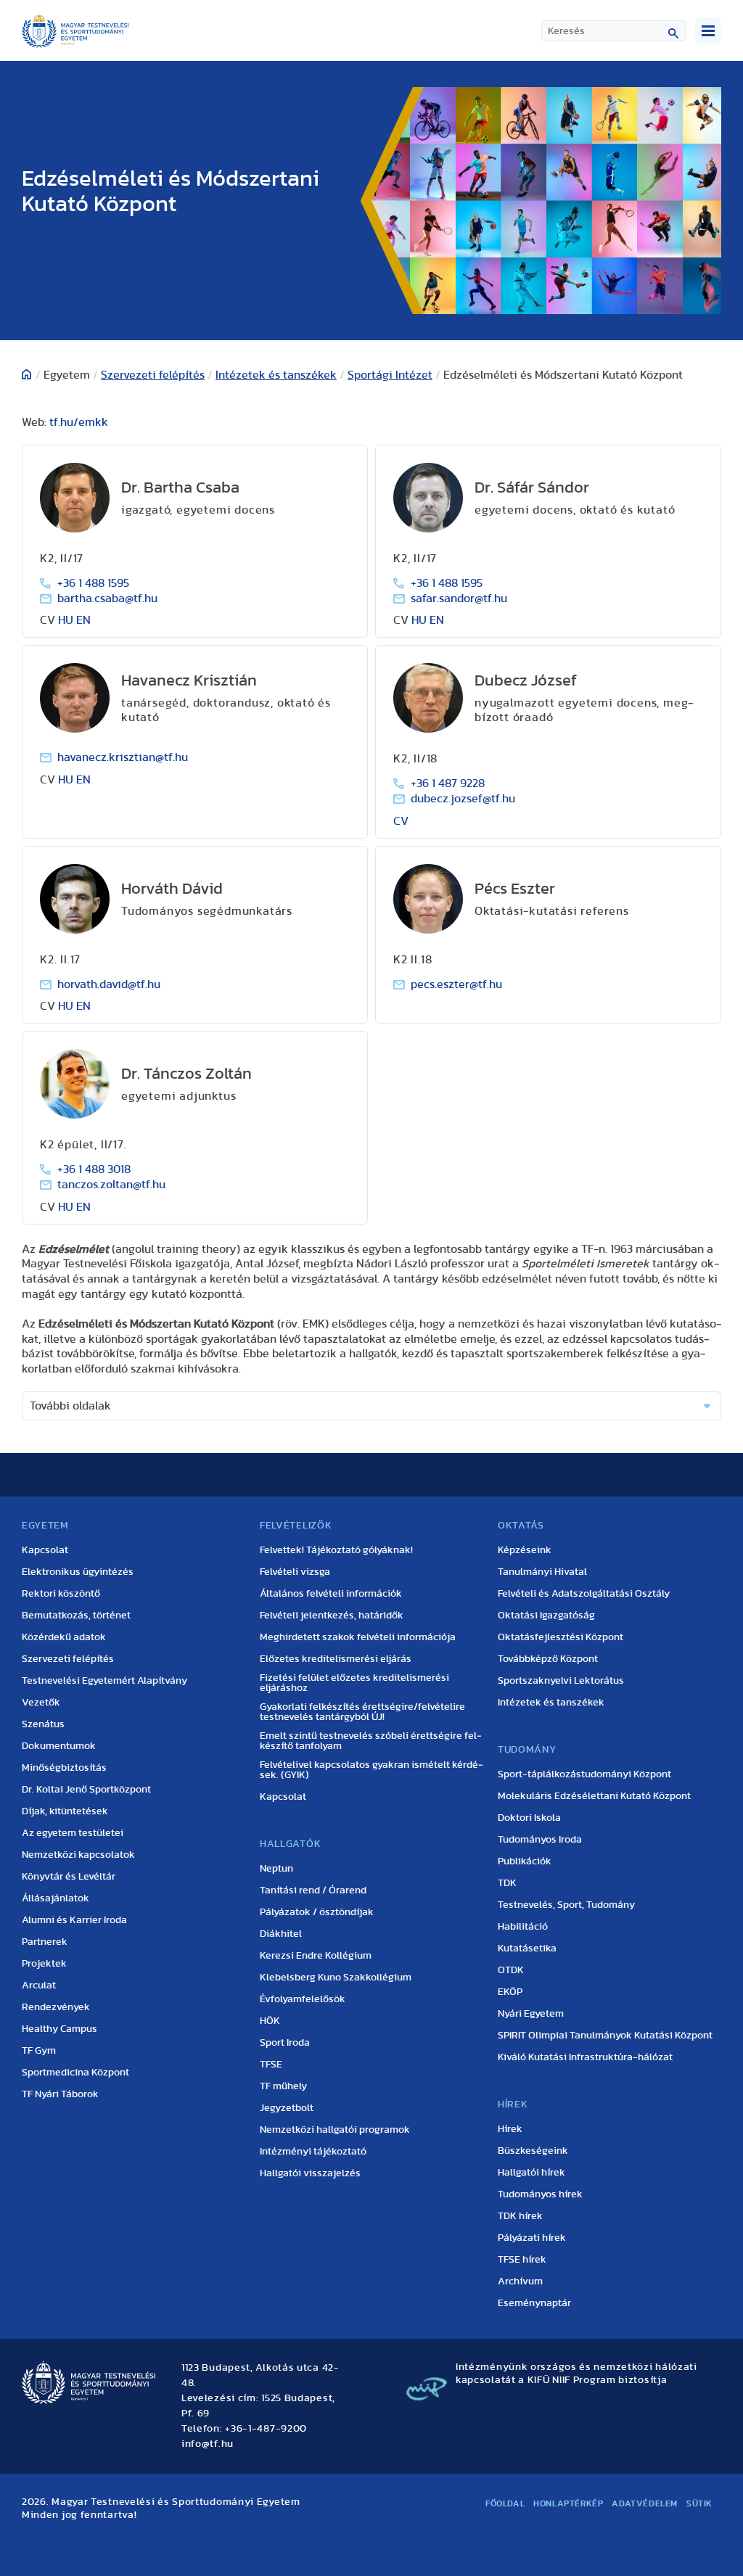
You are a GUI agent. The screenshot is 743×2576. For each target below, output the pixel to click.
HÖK (270, 2021)
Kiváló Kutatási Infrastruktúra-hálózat (585, 2057)
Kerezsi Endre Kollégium (316, 1956)
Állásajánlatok (56, 1898)
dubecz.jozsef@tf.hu (463, 799)
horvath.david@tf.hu (109, 984)
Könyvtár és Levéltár (69, 1877)
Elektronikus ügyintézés (78, 1572)
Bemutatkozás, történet (76, 1616)
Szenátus (43, 1724)
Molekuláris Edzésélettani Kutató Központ (594, 1796)
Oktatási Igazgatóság (546, 1616)
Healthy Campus (59, 2029)
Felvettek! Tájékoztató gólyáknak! (336, 1550)
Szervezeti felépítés (153, 375)
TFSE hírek (522, 2260)
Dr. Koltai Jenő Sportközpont (86, 1790)
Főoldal (505, 2503)
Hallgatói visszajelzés (310, 2173)
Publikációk (525, 1861)
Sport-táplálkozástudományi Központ (584, 1774)
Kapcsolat (45, 1550)
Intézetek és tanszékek (276, 375)
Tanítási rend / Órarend (313, 1890)
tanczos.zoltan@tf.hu (111, 1185)
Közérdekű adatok (64, 1637)
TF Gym (39, 2051)
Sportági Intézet (390, 375)
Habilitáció (523, 1927)
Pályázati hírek (532, 2238)
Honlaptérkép (568, 2503)
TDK (507, 1883)
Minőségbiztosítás (64, 1768)
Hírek (510, 2129)
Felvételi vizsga (295, 1572)
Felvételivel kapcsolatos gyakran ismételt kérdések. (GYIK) (371, 1770)
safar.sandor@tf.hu (459, 598)
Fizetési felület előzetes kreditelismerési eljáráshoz (354, 1683)
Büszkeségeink (533, 2151)
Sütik (699, 2503)
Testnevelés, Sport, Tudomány (566, 1905)
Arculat (39, 1986)
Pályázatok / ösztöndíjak (317, 1912)
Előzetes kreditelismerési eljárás (336, 1659)
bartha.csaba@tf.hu (107, 598)
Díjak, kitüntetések (65, 1811)
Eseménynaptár (534, 2303)
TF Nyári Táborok (60, 2094)
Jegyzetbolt (287, 2108)
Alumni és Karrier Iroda (74, 1920)
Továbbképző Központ (548, 1659)
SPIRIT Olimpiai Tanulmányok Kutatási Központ (605, 2036)
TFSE (271, 2065)
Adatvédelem (645, 2503)
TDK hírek (520, 2216)
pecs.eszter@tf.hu (456, 984)
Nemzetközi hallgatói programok (335, 2130)
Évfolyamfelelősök (303, 1999)
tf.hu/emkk (79, 422)
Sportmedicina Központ (75, 2073)
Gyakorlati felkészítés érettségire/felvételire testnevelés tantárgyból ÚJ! (362, 1712)
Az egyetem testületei (73, 1833)
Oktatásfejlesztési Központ (561, 1637)
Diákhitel (281, 1934)
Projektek (44, 1964)
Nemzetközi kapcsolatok (78, 1855)
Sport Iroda (285, 2043)
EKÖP (510, 1992)
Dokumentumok (59, 1746)
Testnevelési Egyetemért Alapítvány (104, 1681)
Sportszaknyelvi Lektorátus (561, 1681)
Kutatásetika (527, 1949)
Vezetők (41, 1703)
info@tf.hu (208, 2444)
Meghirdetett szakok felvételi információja (358, 1637)
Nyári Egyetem (531, 2014)
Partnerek (45, 1942)
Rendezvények (56, 2007)
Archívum (520, 2281)
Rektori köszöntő (61, 1594)
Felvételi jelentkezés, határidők (332, 1616)
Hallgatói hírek (531, 2173)
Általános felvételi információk (331, 1594)
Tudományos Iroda (540, 1840)
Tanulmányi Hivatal (542, 1572)
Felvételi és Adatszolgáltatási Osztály (584, 1594)
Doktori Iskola (529, 1818)
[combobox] (614, 31)
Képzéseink (525, 1550)
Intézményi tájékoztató (313, 2152)
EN (83, 620)
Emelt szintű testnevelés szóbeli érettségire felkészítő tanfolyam (371, 1741)
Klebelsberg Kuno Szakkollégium (336, 1978)
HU (66, 620)
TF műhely (283, 2086)
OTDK (511, 1970)
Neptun (276, 1869)
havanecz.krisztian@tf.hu (123, 757)
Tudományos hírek (540, 2194)
